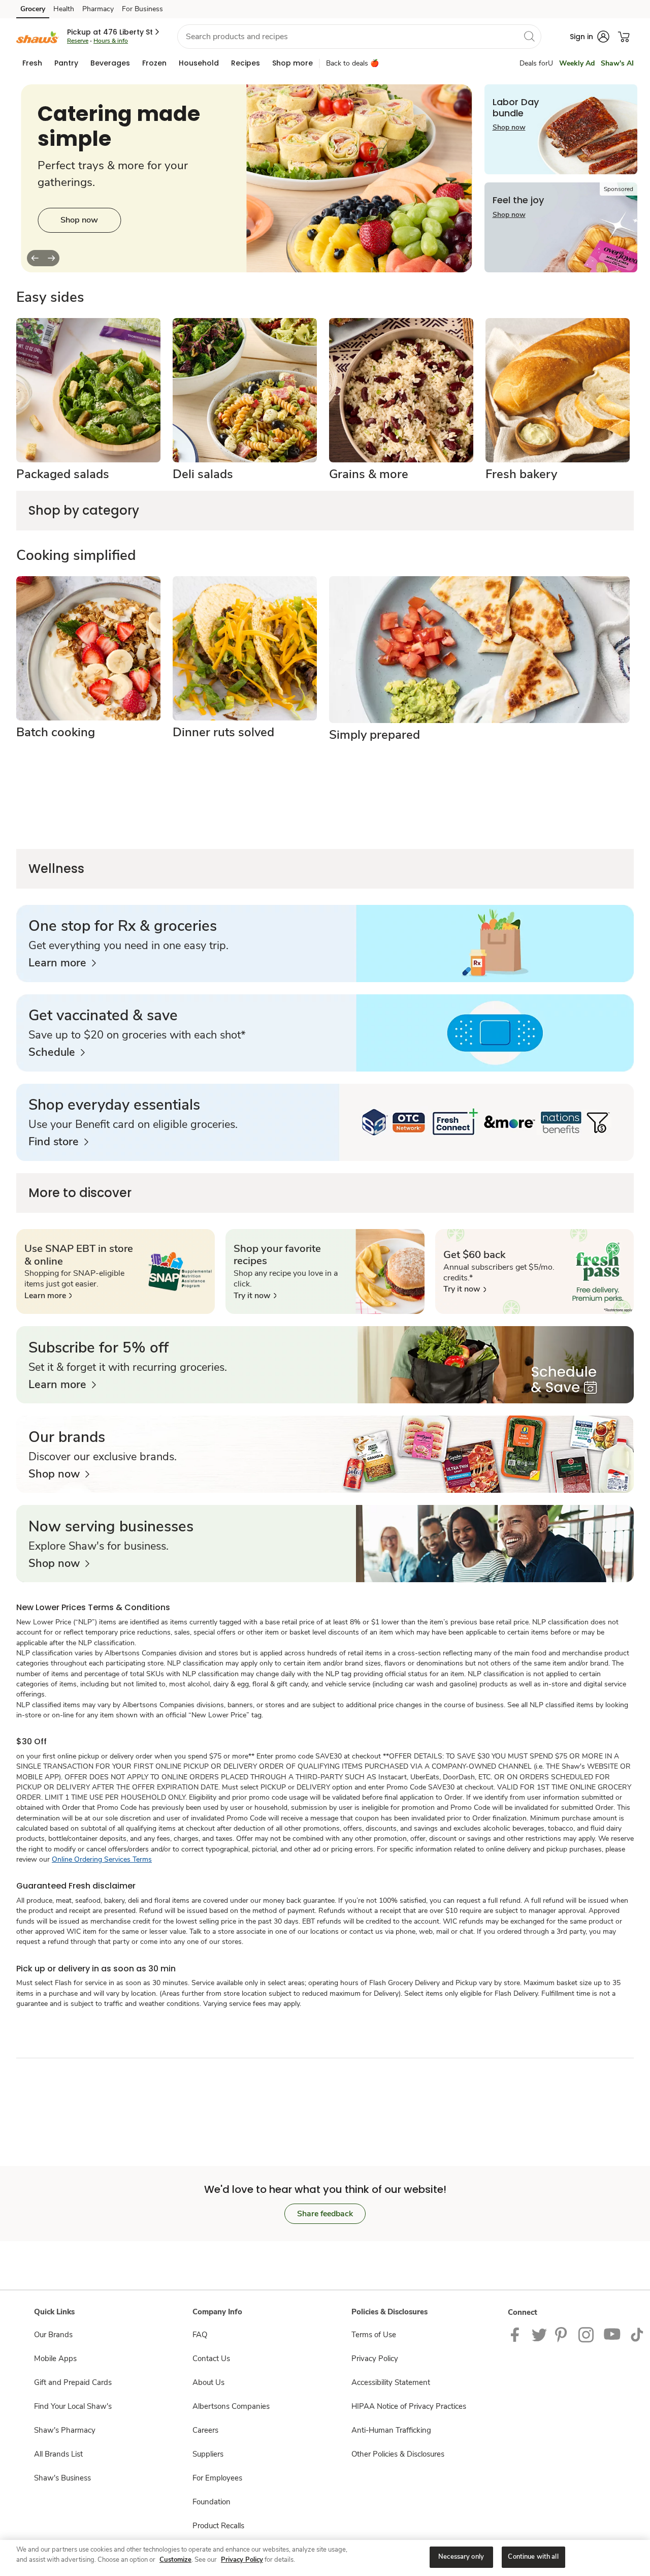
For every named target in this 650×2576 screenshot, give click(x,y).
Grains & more (369, 474)
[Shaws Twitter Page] (539, 2334)
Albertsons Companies (231, 2406)
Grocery (33, 9)
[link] (62, 963)
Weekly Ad (577, 63)
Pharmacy (98, 9)
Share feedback (325, 2214)
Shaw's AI (617, 63)
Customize (175, 2560)
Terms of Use (374, 2335)
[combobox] (359, 37)
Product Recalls (218, 2526)
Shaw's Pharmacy (65, 2430)
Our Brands (53, 2335)
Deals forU (536, 63)
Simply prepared (375, 735)
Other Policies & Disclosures (398, 2454)
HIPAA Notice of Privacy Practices (409, 2406)
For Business (142, 9)
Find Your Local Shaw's (73, 2406)
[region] (325, 2558)
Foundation (212, 2502)
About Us (208, 2382)
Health (64, 9)
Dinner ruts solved (223, 732)
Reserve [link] (78, 41)
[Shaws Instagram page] (587, 2334)
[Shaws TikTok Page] (637, 2334)
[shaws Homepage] (38, 36)
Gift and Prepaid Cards (73, 2382)
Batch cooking (56, 732)
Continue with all (533, 2557)
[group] (246, 178)
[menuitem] (32, 63)
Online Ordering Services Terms (102, 1859)
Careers (205, 2430)
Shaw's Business (62, 2478)
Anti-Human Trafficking (391, 2430)
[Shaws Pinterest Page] (563, 2334)
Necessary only (461, 2557)
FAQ (200, 2335)
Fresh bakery (521, 474)
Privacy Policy (375, 2359)
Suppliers (208, 2454)
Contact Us (211, 2359)
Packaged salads (63, 474)
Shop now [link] (79, 220)
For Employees (217, 2478)
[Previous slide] (35, 258)
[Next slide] (51, 258)
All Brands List (58, 2454)
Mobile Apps (55, 2359)
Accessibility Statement (391, 2382)
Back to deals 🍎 (352, 63)
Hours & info (111, 41)
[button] (114, 32)
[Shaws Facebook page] (517, 2334)
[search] (529, 36)
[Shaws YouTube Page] (612, 2334)
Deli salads (203, 474)
